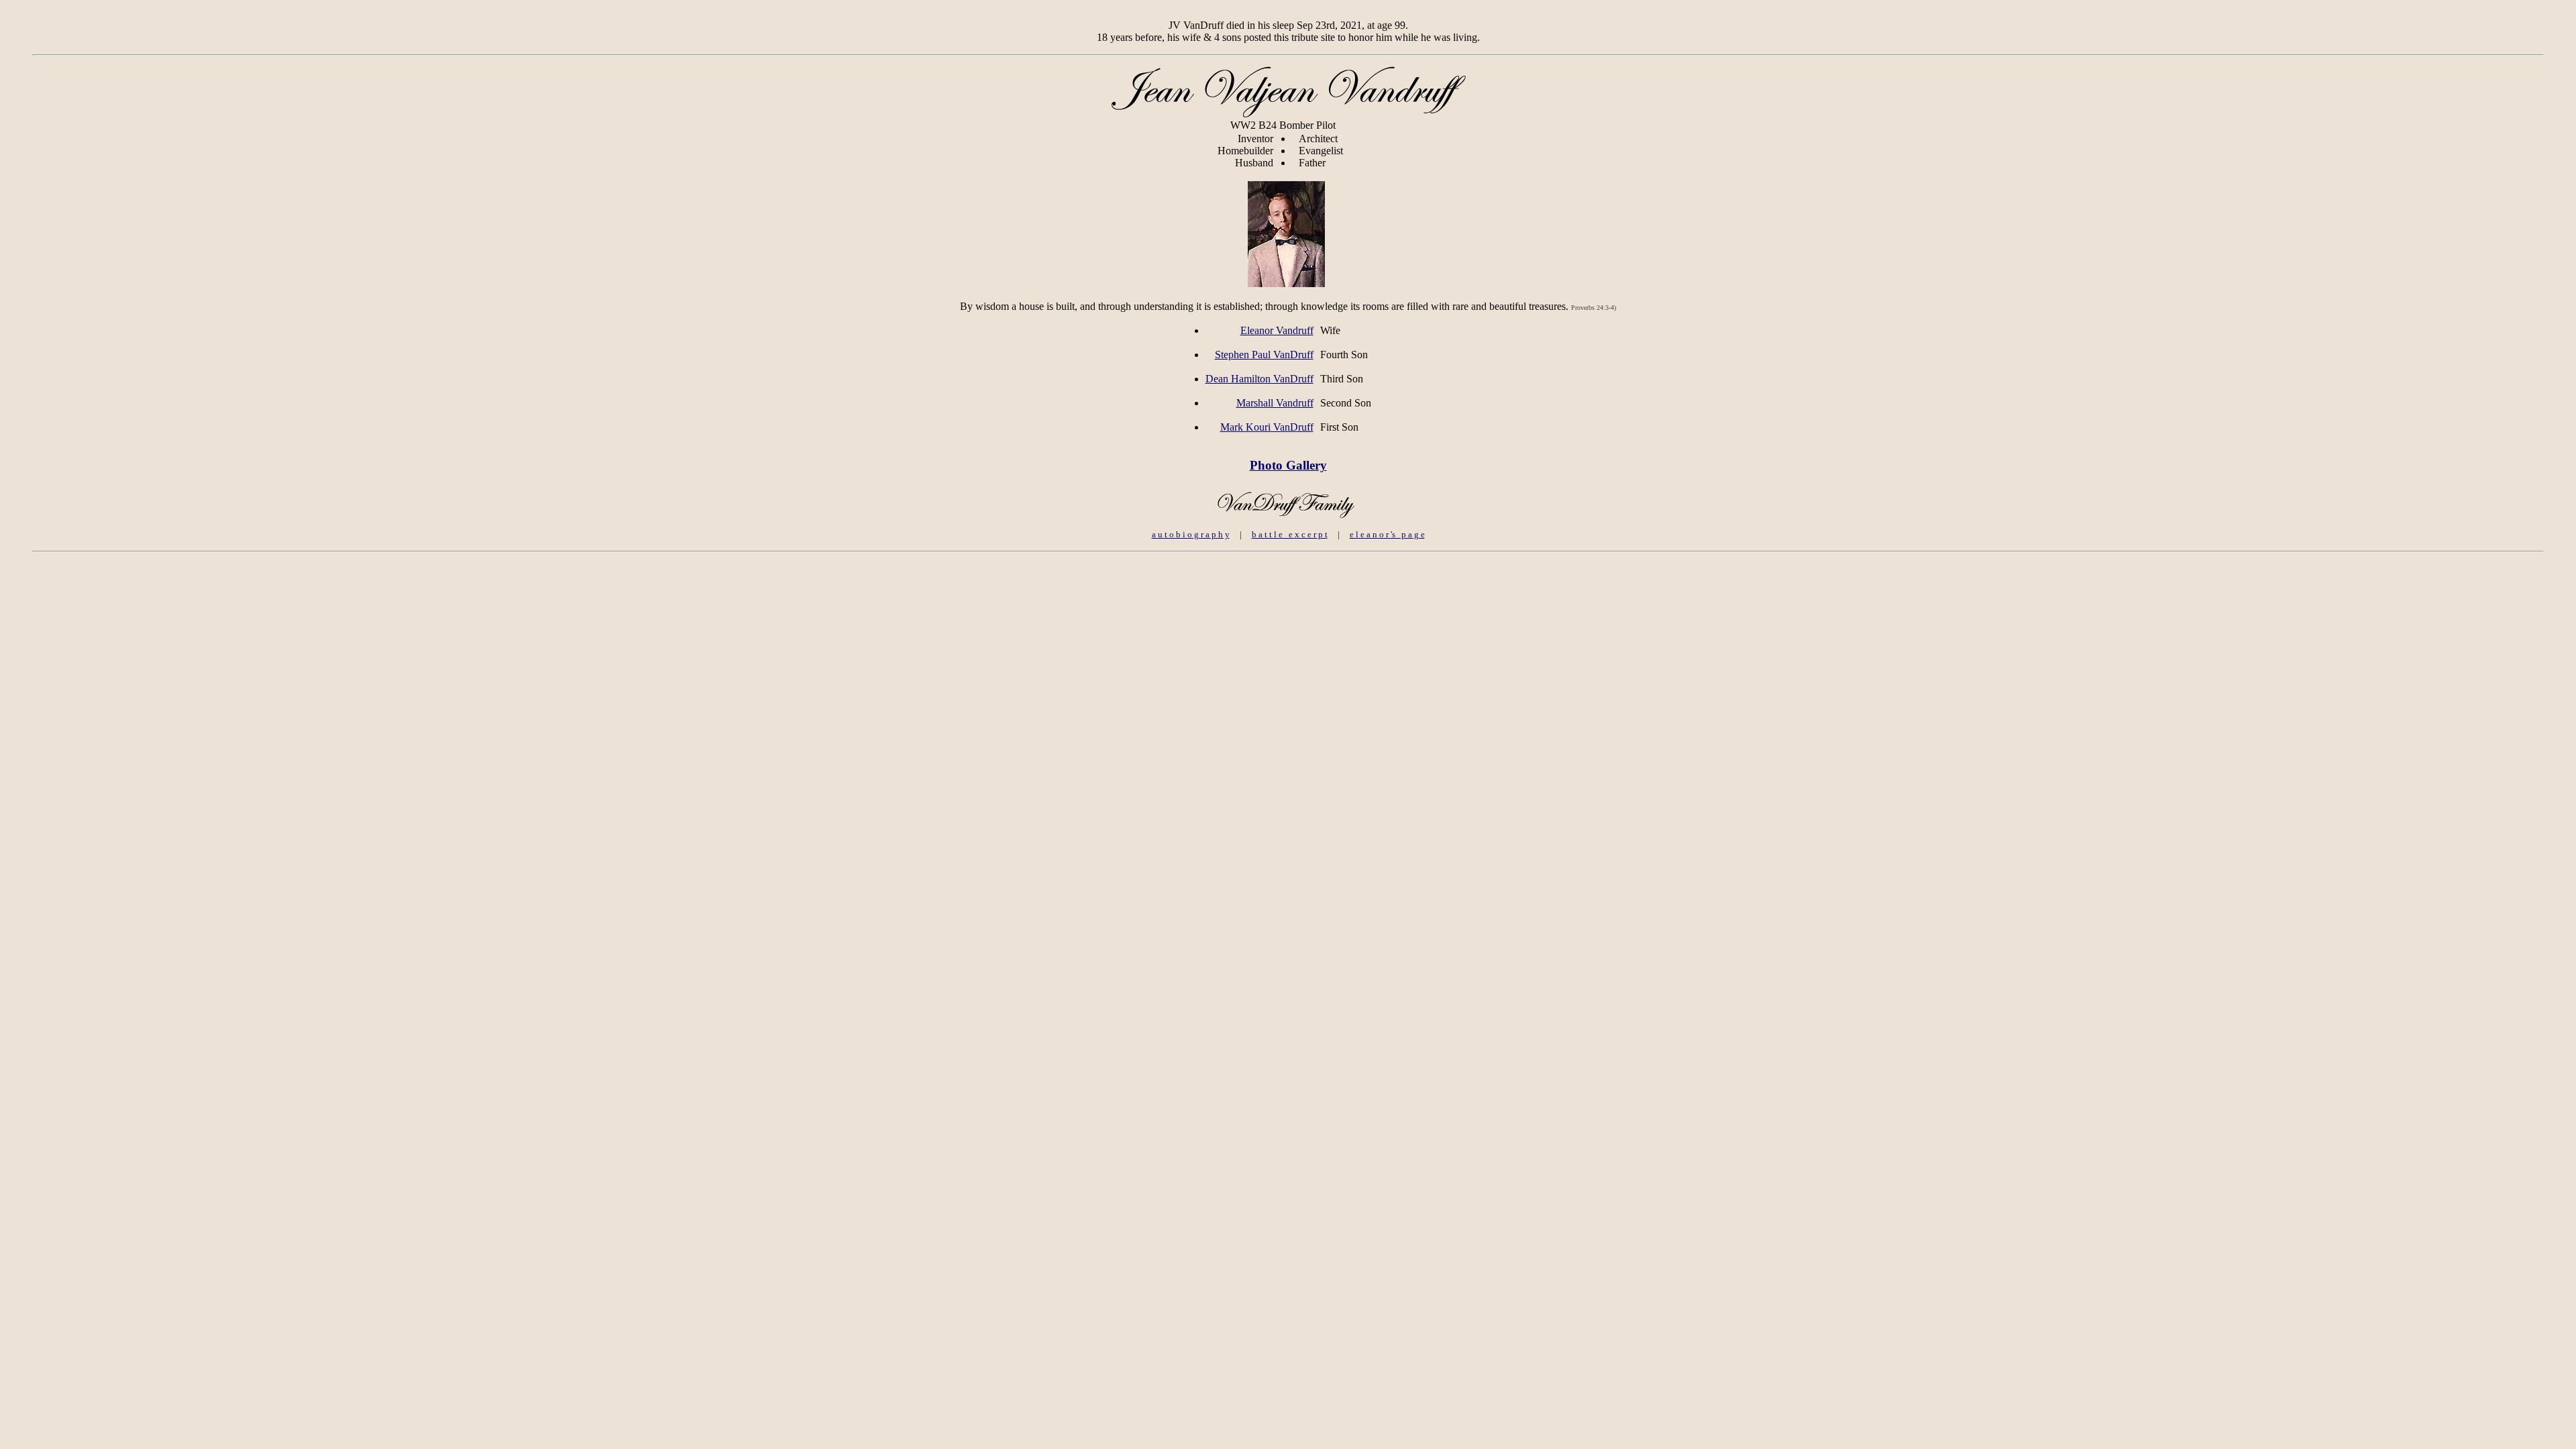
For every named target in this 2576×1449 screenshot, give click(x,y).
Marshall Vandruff (1275, 403)
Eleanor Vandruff (1277, 330)
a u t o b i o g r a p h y (1191, 534)
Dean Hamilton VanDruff (1259, 379)
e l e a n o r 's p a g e (1387, 534)
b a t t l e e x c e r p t (1290, 534)
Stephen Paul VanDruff (1264, 355)
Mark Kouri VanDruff (1267, 427)
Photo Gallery (1288, 465)
